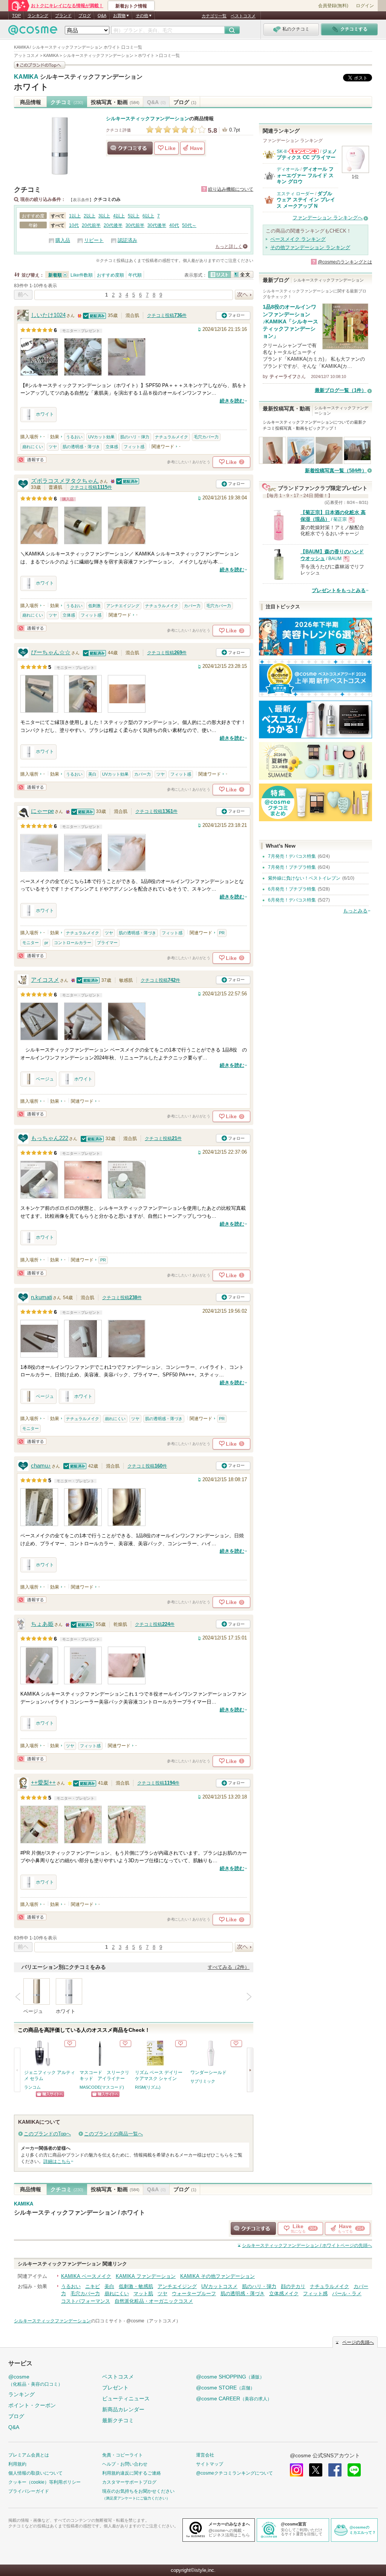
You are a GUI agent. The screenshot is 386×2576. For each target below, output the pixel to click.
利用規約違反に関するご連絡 (132, 2473)
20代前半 (91, 225)
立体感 (112, 447)
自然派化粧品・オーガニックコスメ (154, 2301)
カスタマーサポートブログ (129, 2482)
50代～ (189, 225)
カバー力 (192, 606)
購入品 (63, 240)
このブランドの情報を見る (40, 65)
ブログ (85, 15)
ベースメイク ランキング (298, 239)
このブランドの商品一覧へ (113, 2134)
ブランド (63, 15)
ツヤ (53, 447)
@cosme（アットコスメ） (153, 2321)
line (354, 2470)
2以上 (90, 216)
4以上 (119, 216)
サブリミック (203, 2081)
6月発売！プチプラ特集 (292, 889)
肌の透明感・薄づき (81, 447)
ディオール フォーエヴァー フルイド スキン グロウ (305, 175)
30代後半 (157, 225)
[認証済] (95, 315)
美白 (92, 774)
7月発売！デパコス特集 (292, 856)
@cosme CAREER (234, 2398)
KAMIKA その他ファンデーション (218, 2276)
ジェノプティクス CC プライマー (307, 154)
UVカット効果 (101, 437)
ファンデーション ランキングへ (328, 218)
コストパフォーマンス (86, 2301)
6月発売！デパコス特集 (292, 900)
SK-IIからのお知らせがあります (303, 151)
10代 (74, 225)
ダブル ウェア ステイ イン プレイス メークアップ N (306, 200)
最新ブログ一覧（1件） (341, 390)
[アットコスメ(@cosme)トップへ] (33, 32)
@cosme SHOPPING (230, 2377)
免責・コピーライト (123, 2455)
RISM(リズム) (148, 2087)
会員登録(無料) (333, 6)
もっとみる (355, 911)
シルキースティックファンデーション (91, 77)
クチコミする (130, 148)
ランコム (32, 2087)
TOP (16, 15)
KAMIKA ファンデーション (146, 2276)
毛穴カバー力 (206, 437)
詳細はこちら (57, 2161)
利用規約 (17, 2464)
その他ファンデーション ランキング (310, 247)
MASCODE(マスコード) (102, 2087)
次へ (244, 295)
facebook (335, 2470)
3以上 (104, 216)
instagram (296, 2470)
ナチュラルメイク (172, 437)
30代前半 (135, 225)
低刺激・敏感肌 (136, 2286)
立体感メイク (284, 2294)
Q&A (102, 15)
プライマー (107, 943)
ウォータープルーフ (194, 2294)
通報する (32, 460)
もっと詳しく (229, 246)
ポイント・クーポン (32, 2405)
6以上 (148, 216)
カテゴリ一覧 (214, 16)
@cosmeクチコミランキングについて (234, 2473)
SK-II (282, 152)
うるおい (74, 437)
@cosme (35, 2380)
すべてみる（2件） (229, 1967)
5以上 (134, 216)
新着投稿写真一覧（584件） (336, 471)
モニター (31, 943)
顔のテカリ (293, 2286)
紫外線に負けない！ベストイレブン (304, 878)
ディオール (288, 169)
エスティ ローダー (295, 194)
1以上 (75, 216)
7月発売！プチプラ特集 (292, 867)
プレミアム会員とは (29, 2455)
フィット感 (134, 447)
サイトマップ (210, 2464)
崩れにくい (33, 447)
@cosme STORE (225, 2388)
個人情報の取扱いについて (35, 2473)
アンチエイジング (123, 606)
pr (46, 943)
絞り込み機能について (231, 189)
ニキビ (93, 2286)
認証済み (127, 240)
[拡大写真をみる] (39, 357)
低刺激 (94, 606)
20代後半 (113, 225)
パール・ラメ (347, 2294)
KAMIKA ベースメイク (86, 2276)
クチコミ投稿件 (167, 315)
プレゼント (115, 2388)
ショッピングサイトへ (50, 2094)
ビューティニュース (126, 2398)
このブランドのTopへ (47, 2134)
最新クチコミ (118, 2420)
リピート (94, 240)
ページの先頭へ (307, 2245)
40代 (174, 225)
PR (222, 933)
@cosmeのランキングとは (345, 262)
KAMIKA (26, 77)
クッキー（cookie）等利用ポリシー (44, 2482)
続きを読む (232, 401)
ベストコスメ (243, 16)
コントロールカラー (73, 943)
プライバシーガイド (29, 2491)
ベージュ (45, 1079)
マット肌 (143, 2294)
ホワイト (31, 87)
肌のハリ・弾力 (135, 437)
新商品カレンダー (123, 2409)
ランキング (38, 15)
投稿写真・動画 (115, 102)
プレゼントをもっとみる (339, 590)
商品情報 (31, 102)
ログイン (365, 6)
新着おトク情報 (131, 6)
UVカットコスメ (219, 2286)
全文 (242, 275)
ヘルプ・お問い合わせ (125, 2464)
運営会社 (205, 2455)
